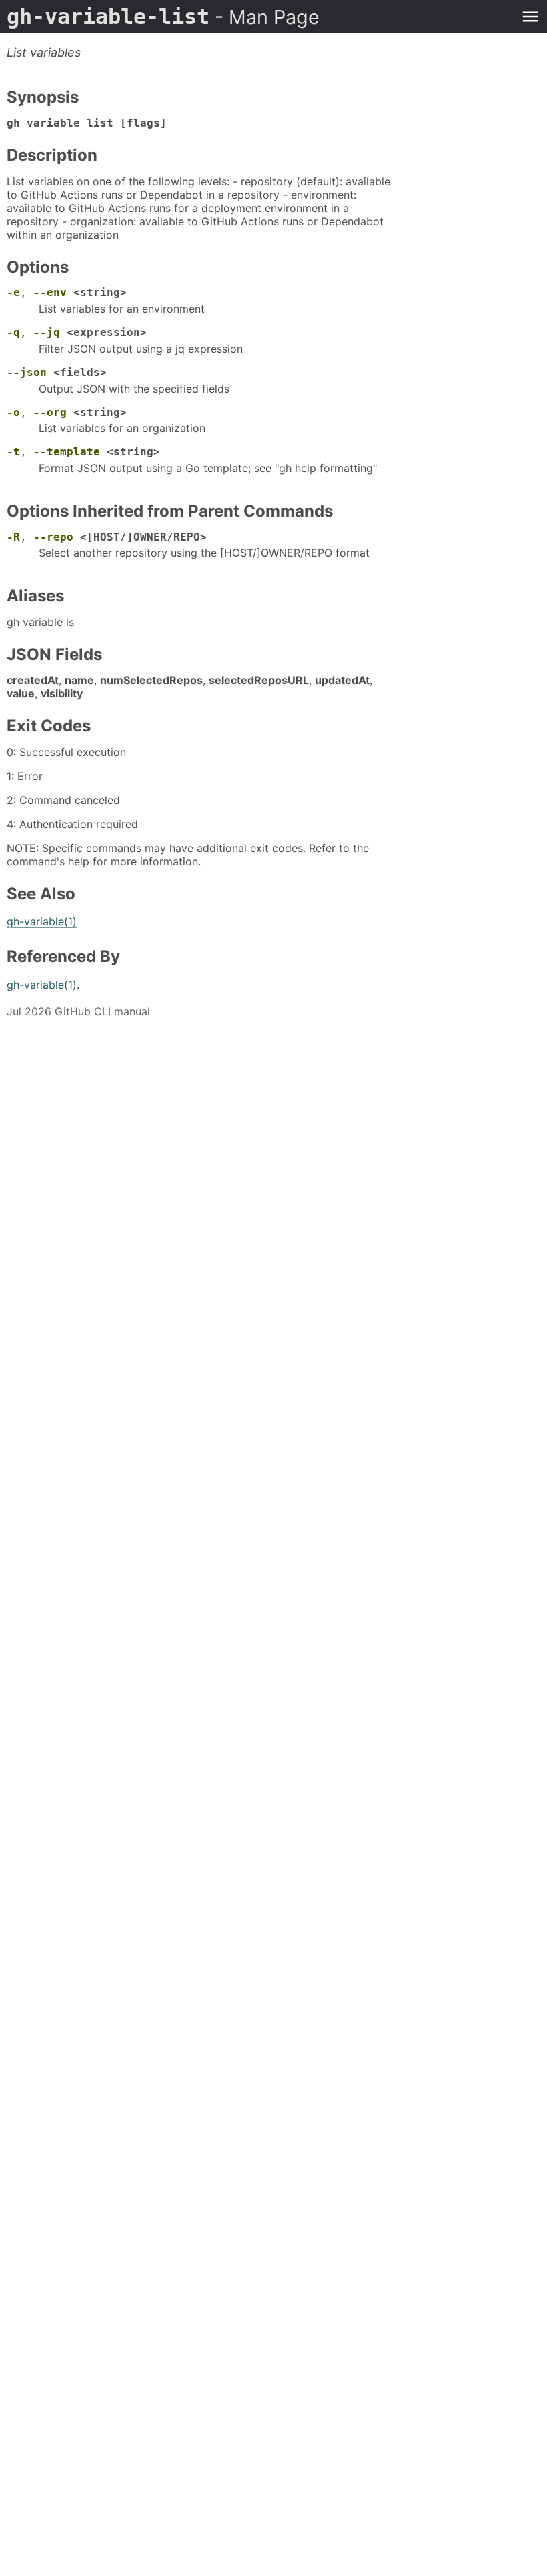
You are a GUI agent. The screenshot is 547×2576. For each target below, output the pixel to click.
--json (27, 372)
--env (50, 292)
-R (13, 537)
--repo (53, 537)
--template (67, 452)
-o (13, 412)
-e (13, 292)
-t (13, 452)
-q (13, 332)
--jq (47, 332)
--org (50, 412)
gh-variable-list (163, 17)
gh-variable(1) (42, 921)
